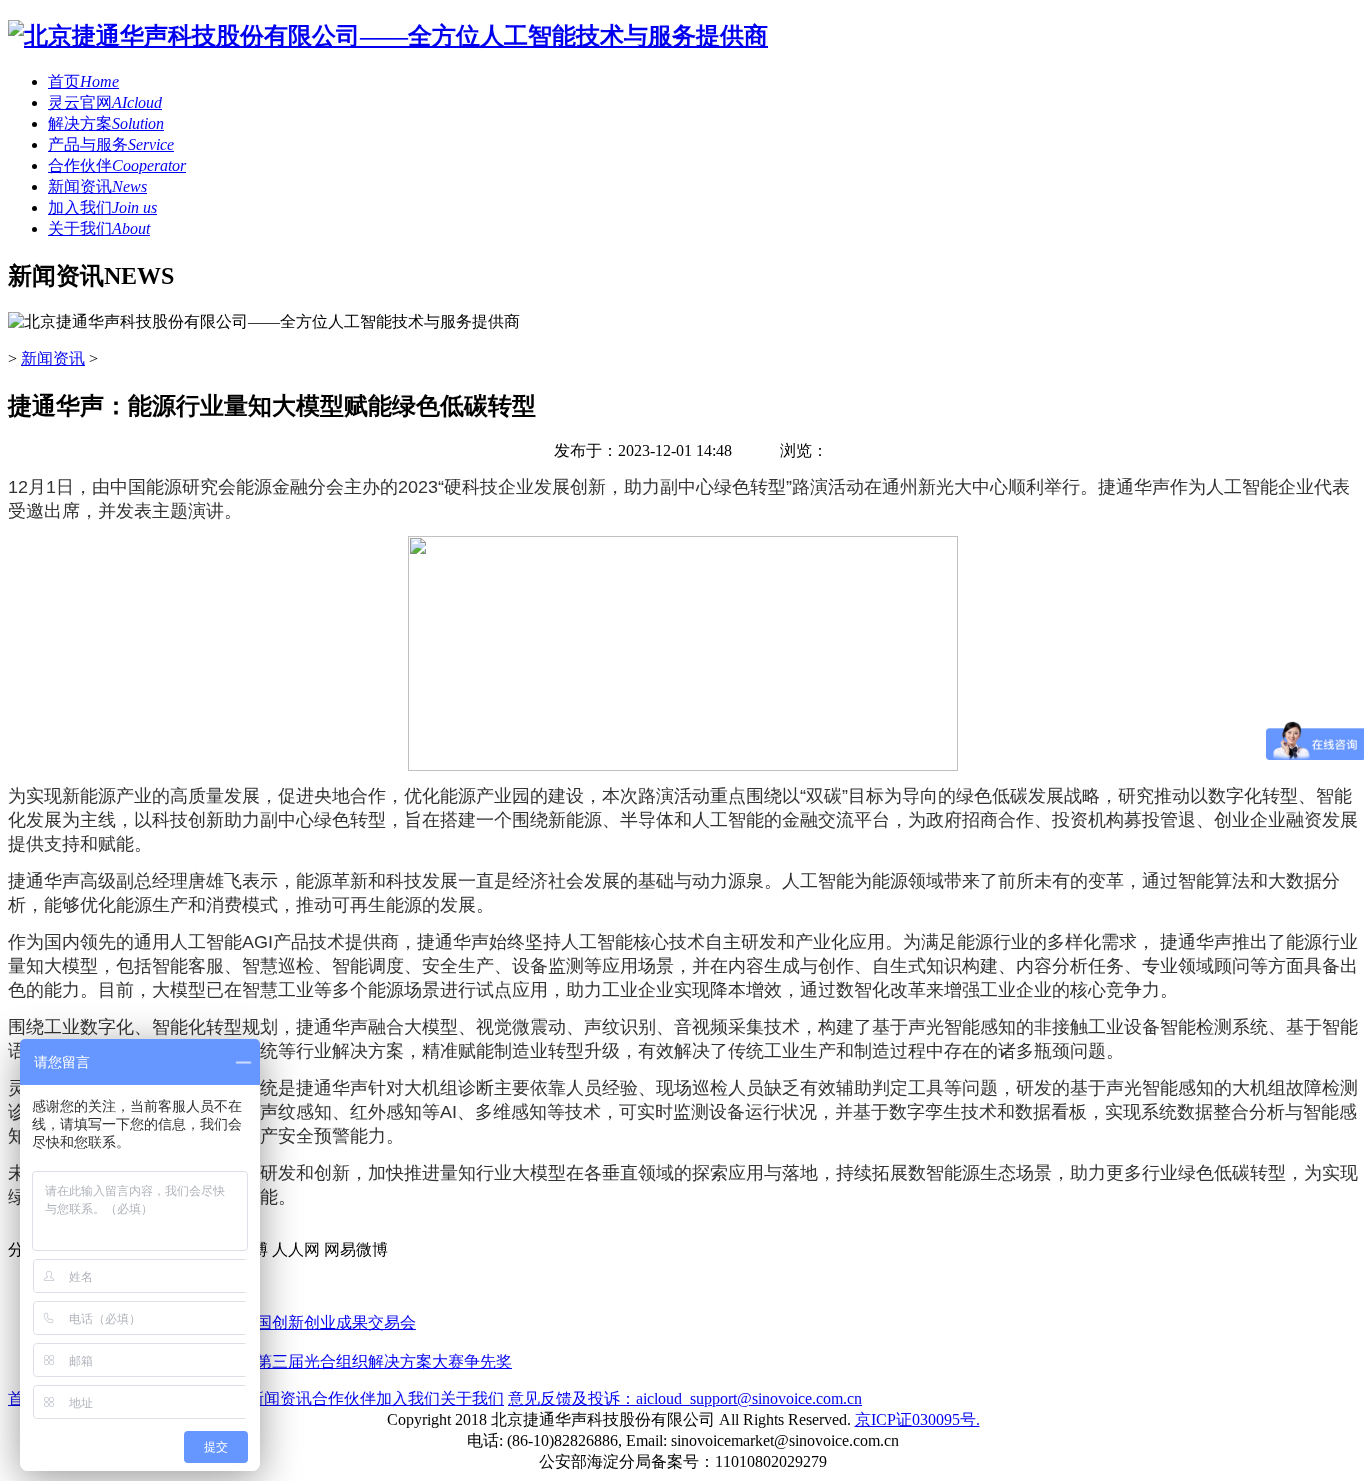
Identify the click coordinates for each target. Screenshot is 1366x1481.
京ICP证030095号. (917, 1419)
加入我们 (102, 207)
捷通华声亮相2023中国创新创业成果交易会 (264, 1322)
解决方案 (106, 123)
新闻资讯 (97, 186)
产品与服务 (111, 144)
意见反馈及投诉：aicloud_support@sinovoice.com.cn (685, 1398)
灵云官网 (105, 102)
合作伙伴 (117, 165)
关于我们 (99, 228)
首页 (83, 81)
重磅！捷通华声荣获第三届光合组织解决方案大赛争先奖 (312, 1361)
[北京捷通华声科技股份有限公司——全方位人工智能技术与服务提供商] (388, 36)
